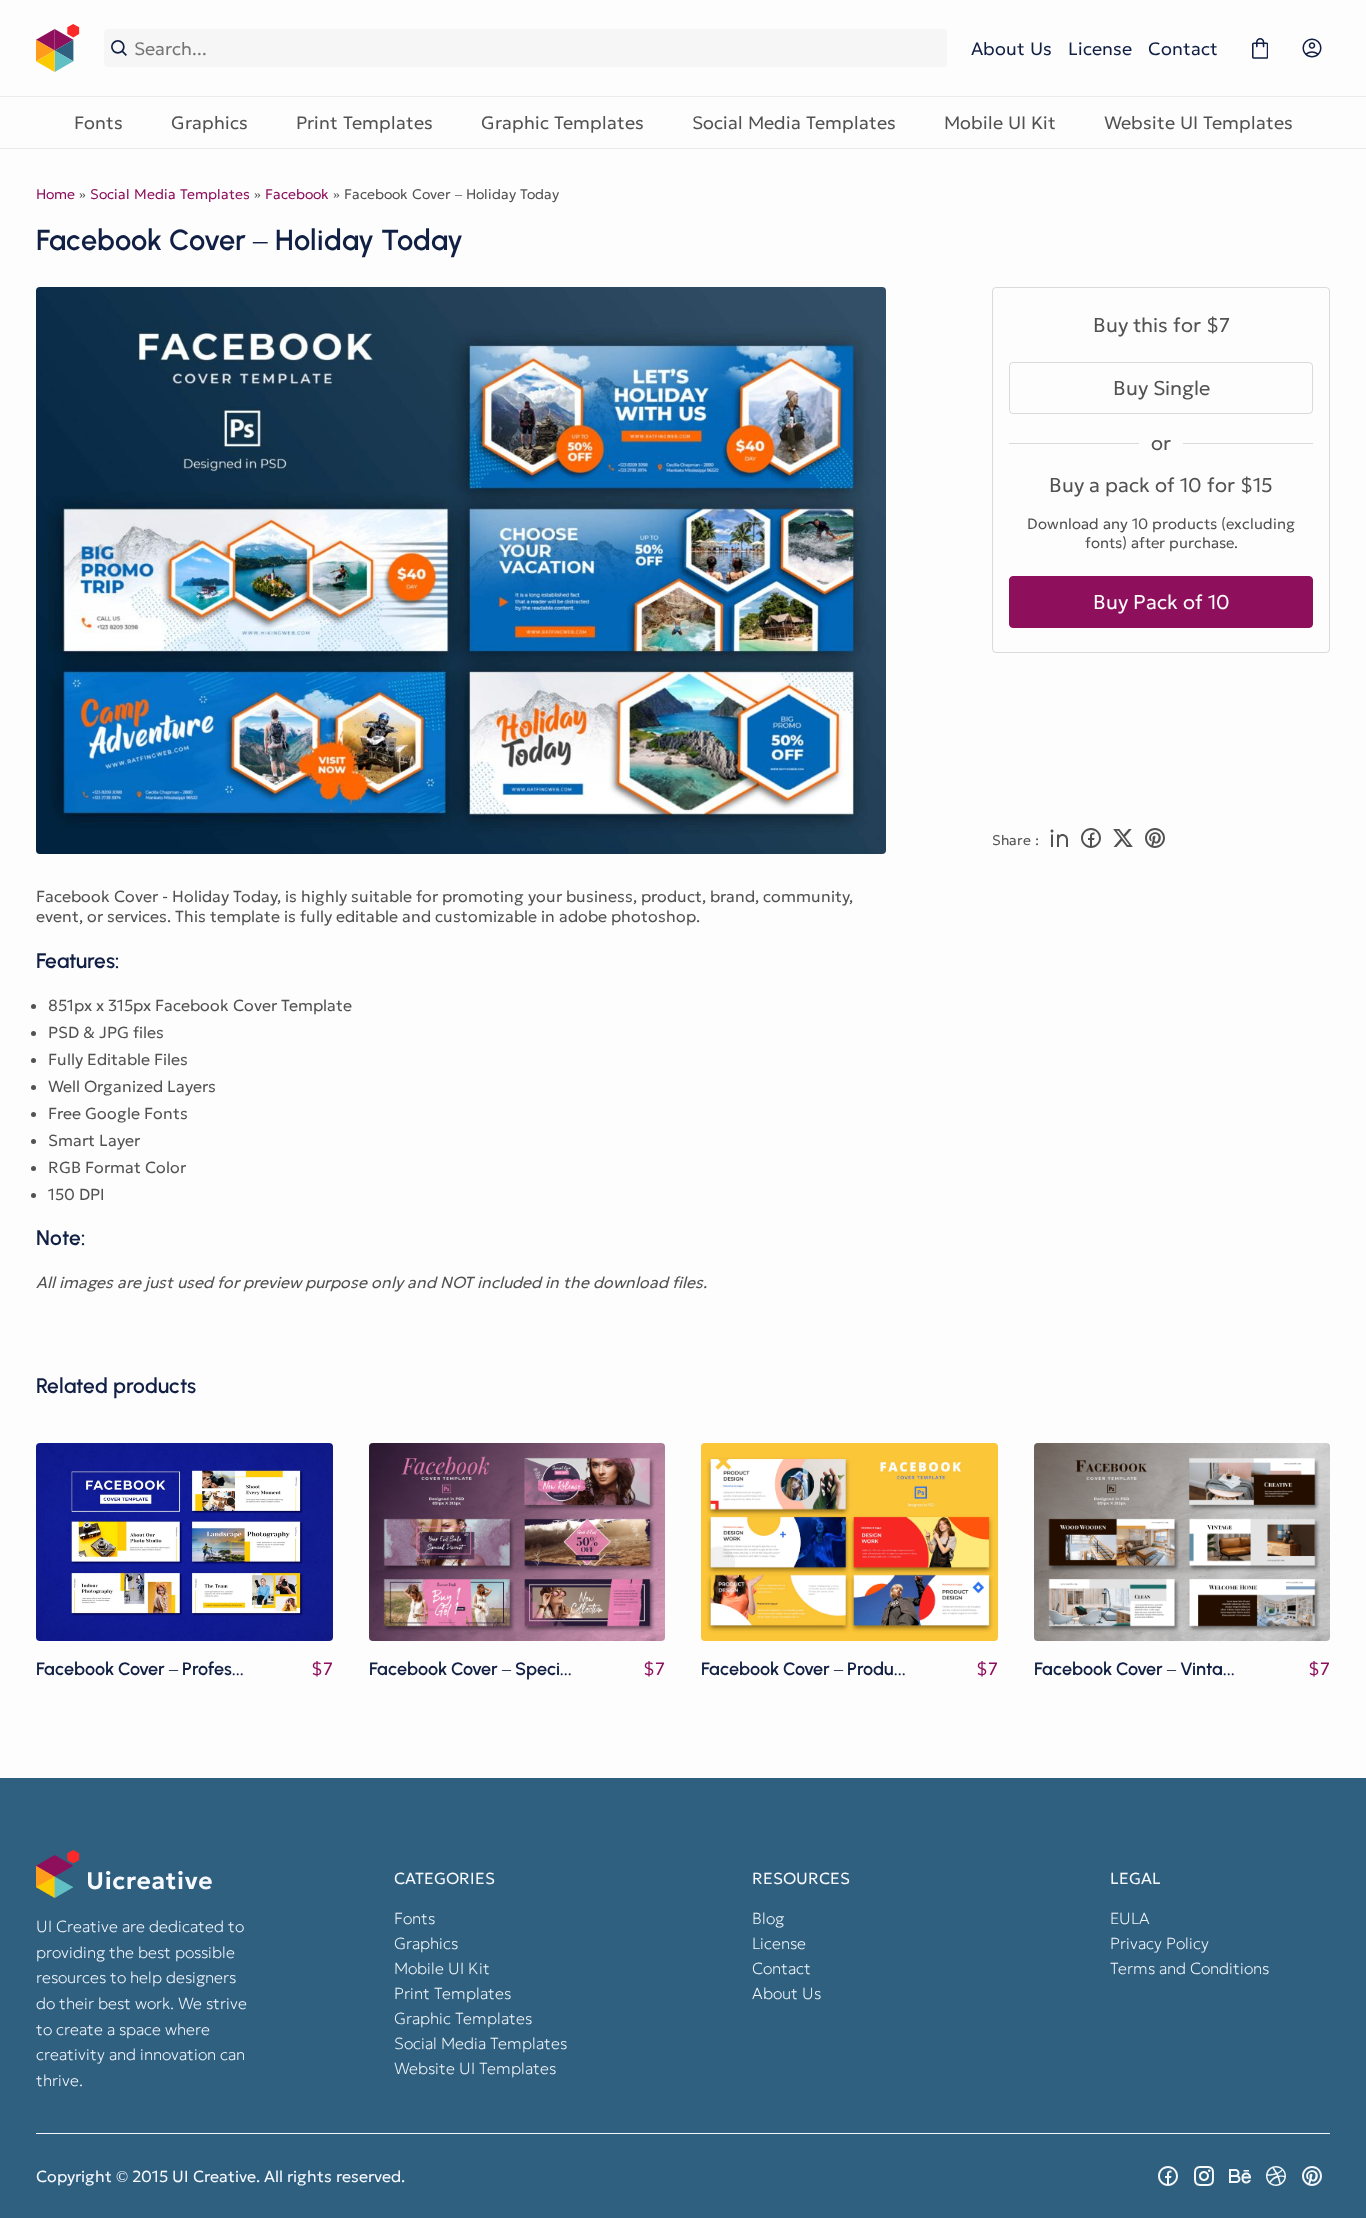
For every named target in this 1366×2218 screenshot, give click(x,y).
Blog (768, 1918)
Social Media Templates (794, 122)
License (1100, 48)
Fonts (98, 122)
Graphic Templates (562, 122)
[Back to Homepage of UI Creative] (58, 48)
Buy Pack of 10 (1161, 602)
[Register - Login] (1312, 48)
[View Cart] (1260, 48)
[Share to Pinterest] (1155, 840)
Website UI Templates (1198, 122)
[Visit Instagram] (1204, 2176)
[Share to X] (1123, 840)
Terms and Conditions (1189, 1968)
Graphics (209, 122)
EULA (1130, 1918)
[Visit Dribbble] (1276, 2176)
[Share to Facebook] (1091, 840)
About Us (1011, 48)
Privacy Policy (1159, 1943)
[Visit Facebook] (1168, 2176)
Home (55, 194)
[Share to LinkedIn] (1059, 840)
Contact (1183, 48)
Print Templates (364, 122)
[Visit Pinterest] (1312, 2176)
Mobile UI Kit (1000, 122)
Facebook (297, 194)
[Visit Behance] (1240, 2176)
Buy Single (1161, 388)
